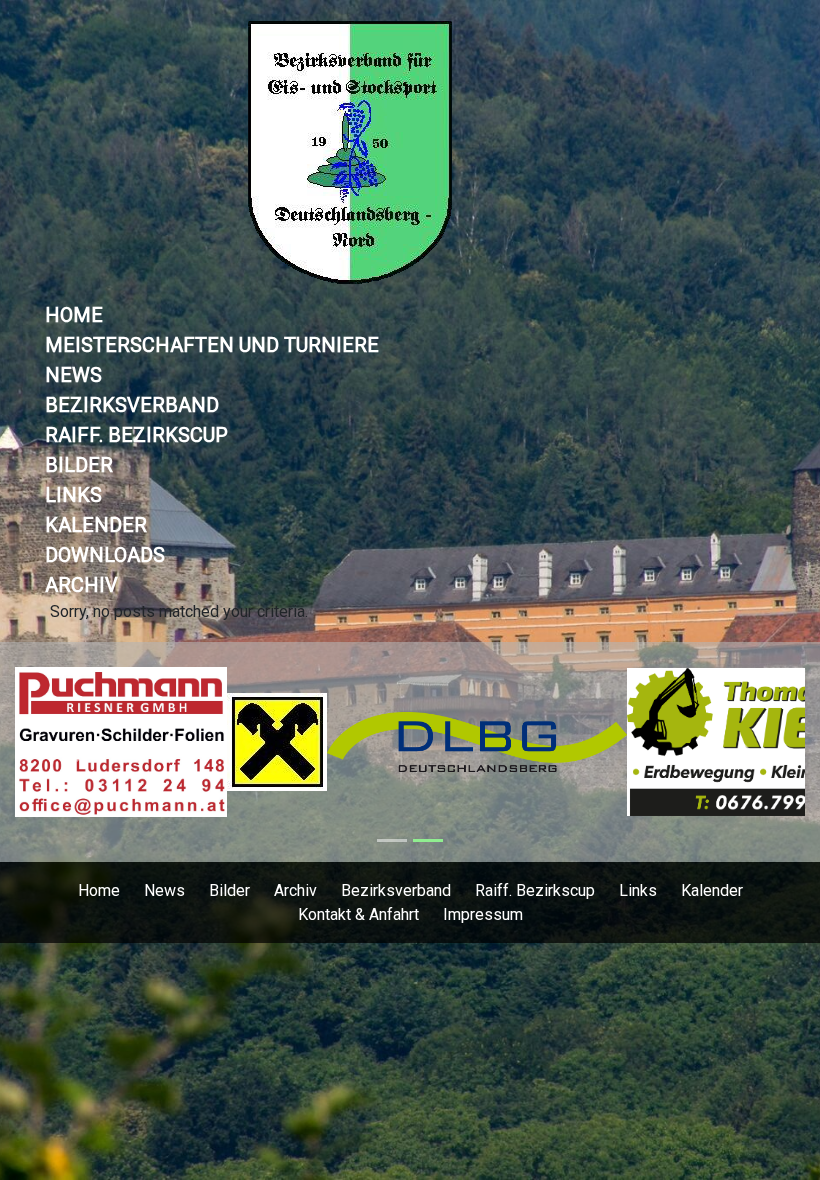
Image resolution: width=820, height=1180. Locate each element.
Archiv (81, 585)
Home (74, 315)
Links (73, 495)
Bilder (79, 465)
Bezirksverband (132, 405)
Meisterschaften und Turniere (212, 345)
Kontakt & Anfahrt (358, 914)
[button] (74, 752)
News (73, 375)
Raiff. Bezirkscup (136, 435)
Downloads (105, 555)
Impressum (483, 914)
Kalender (96, 525)
